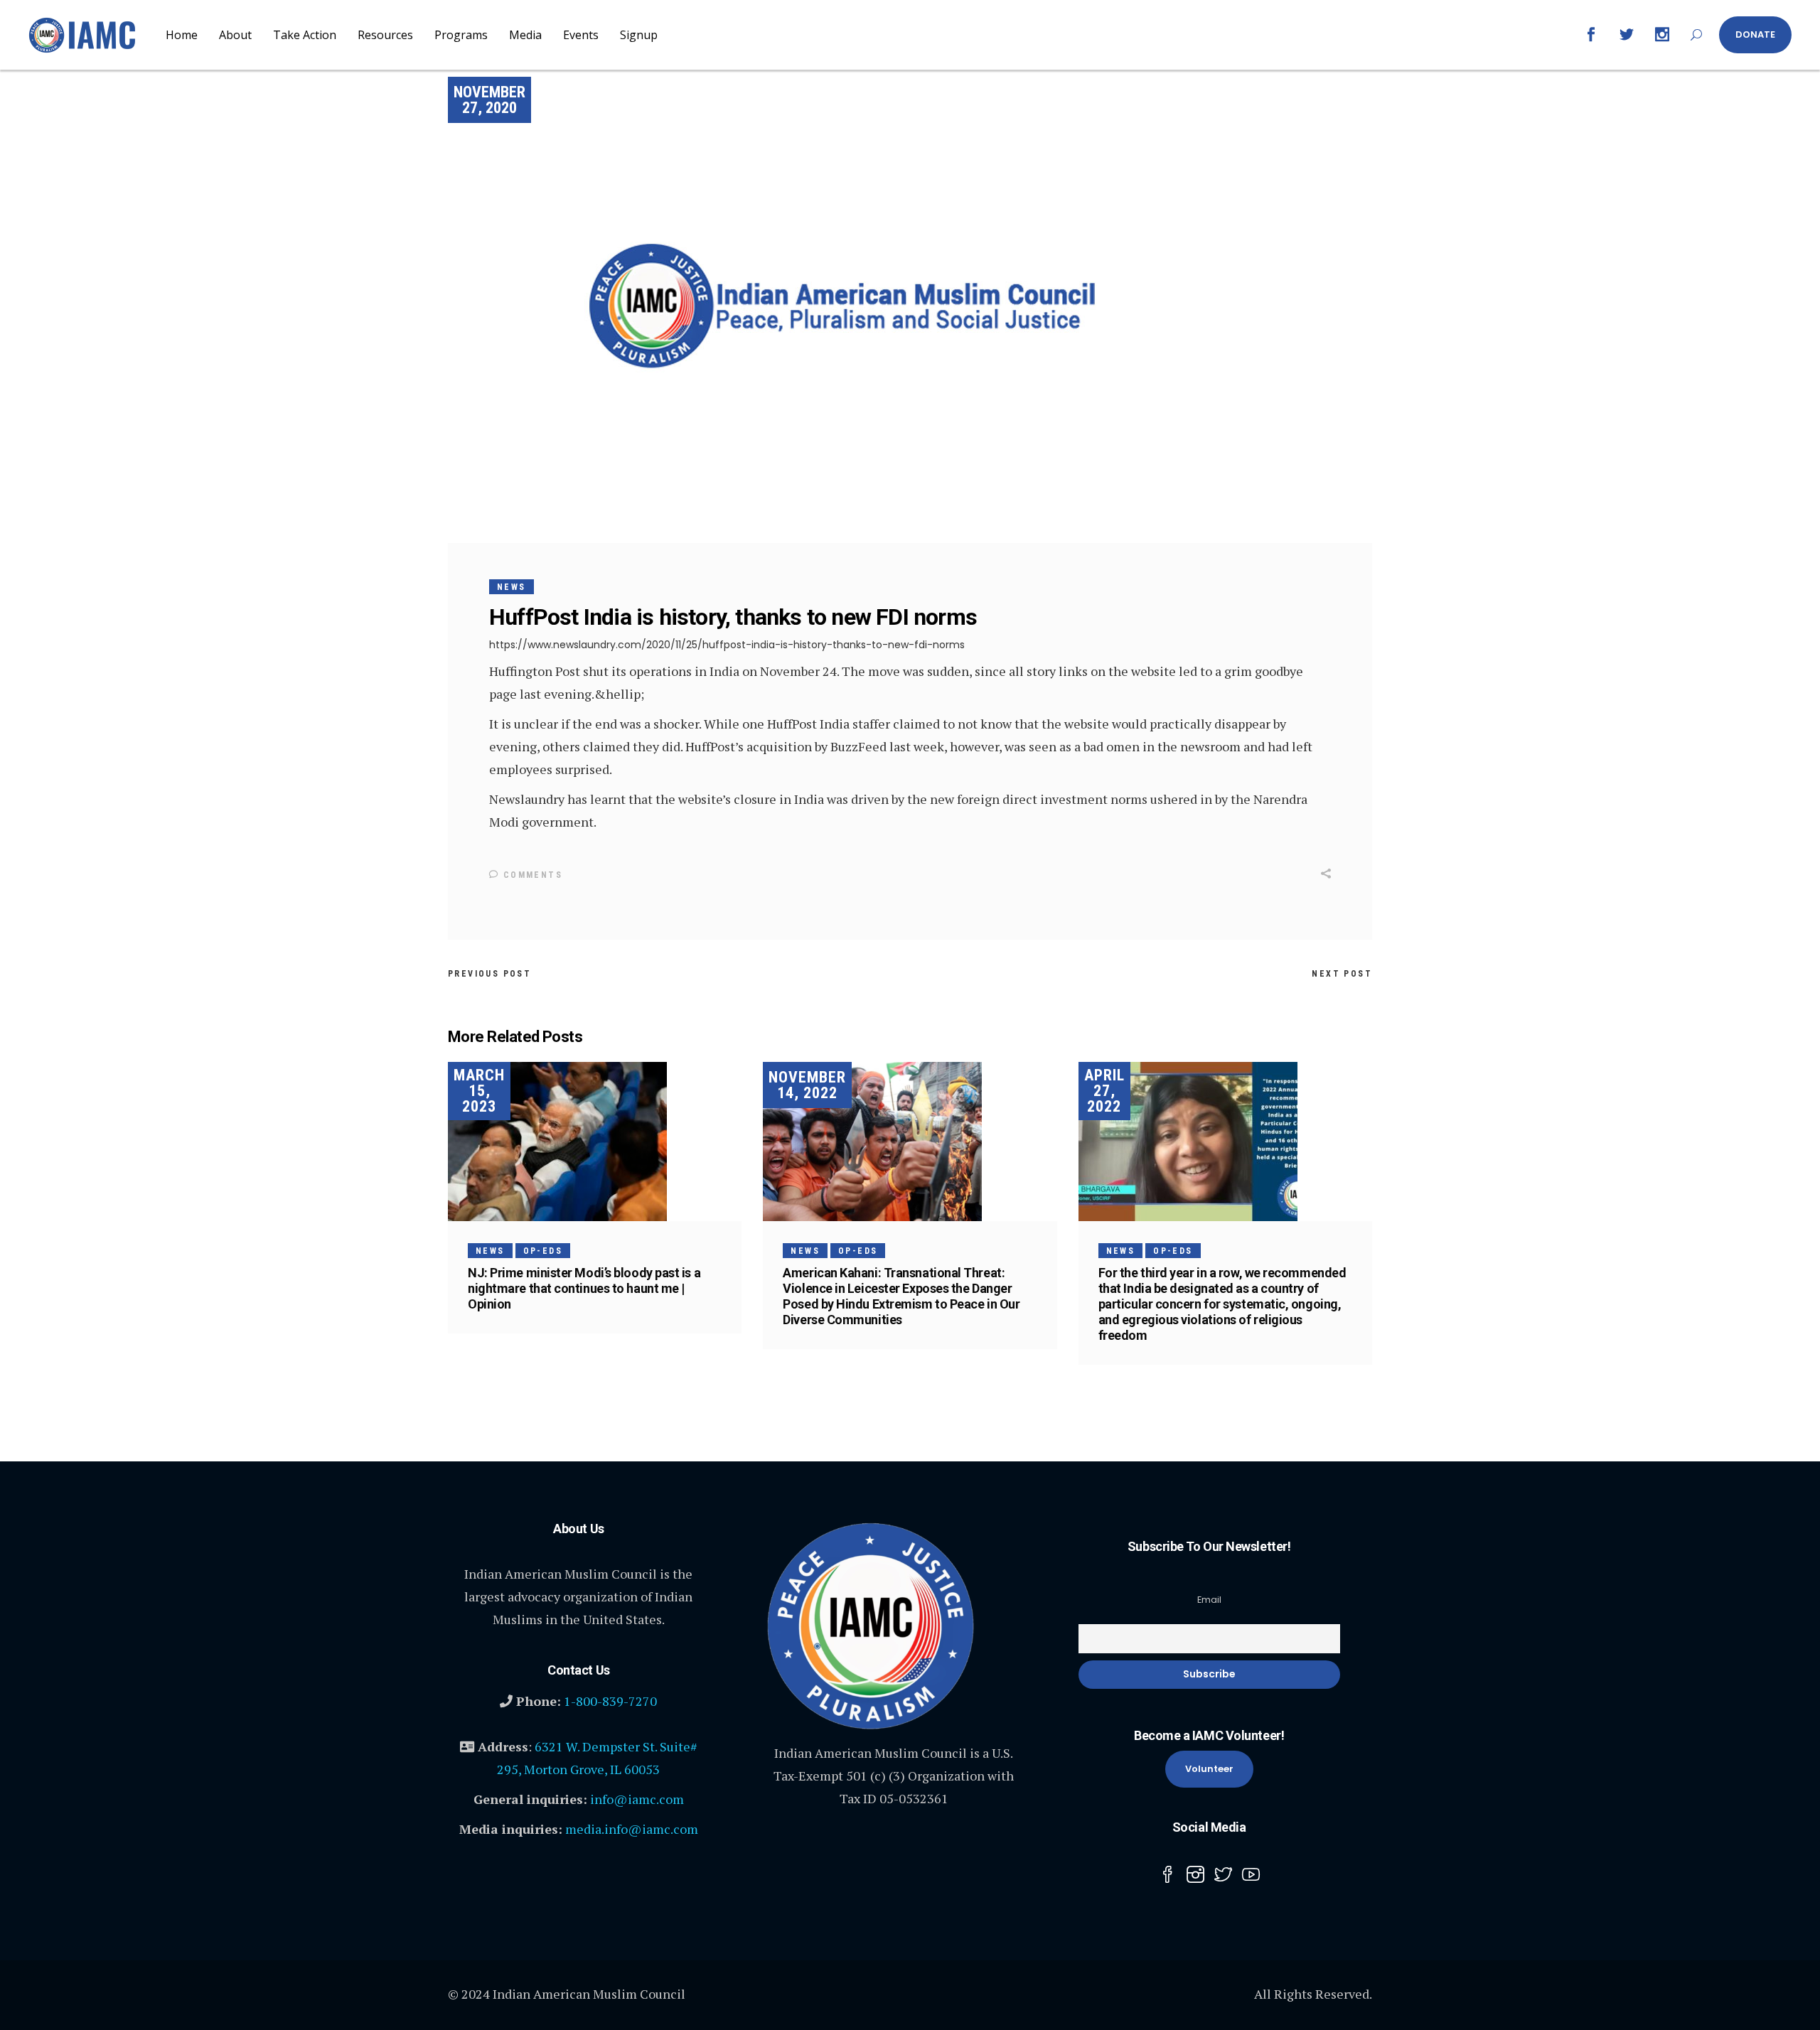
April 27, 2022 (1104, 1091)
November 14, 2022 (807, 1085)
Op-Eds (543, 1251)
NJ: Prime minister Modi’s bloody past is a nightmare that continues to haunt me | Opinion (584, 1288)
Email (1209, 1600)
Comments (531, 875)
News (512, 587)
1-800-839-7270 (610, 1701)
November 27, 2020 (489, 100)
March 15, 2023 (479, 1091)
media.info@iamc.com (632, 1829)
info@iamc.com (637, 1799)
